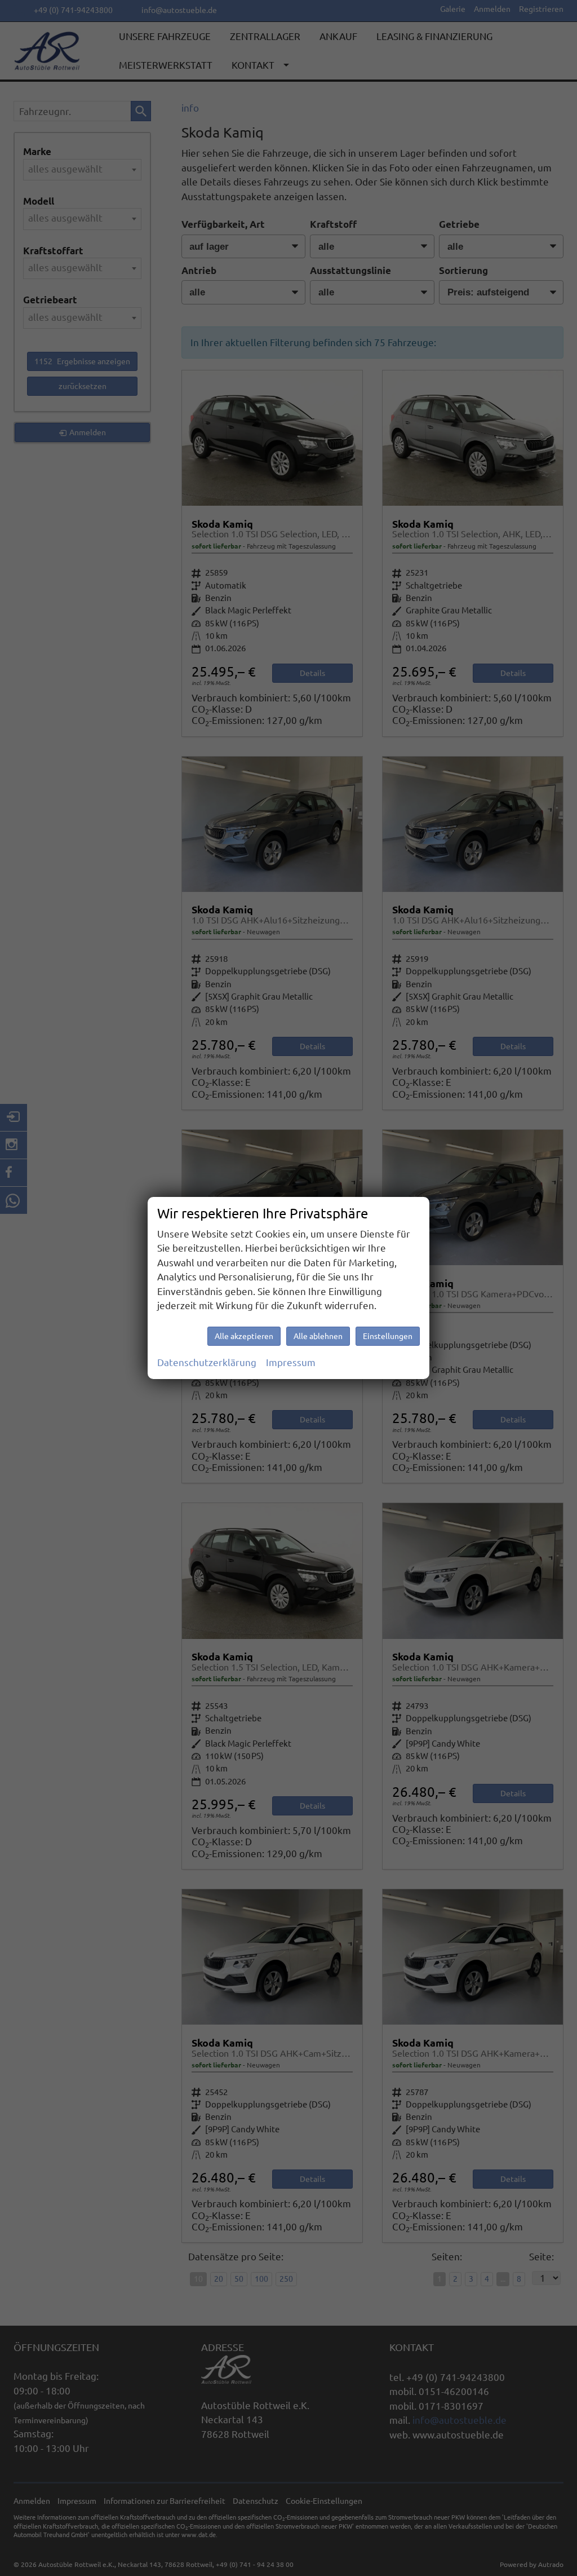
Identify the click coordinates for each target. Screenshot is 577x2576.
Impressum (291, 1362)
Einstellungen (388, 1336)
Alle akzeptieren (244, 1336)
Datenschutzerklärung (207, 1362)
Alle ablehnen (318, 1336)
